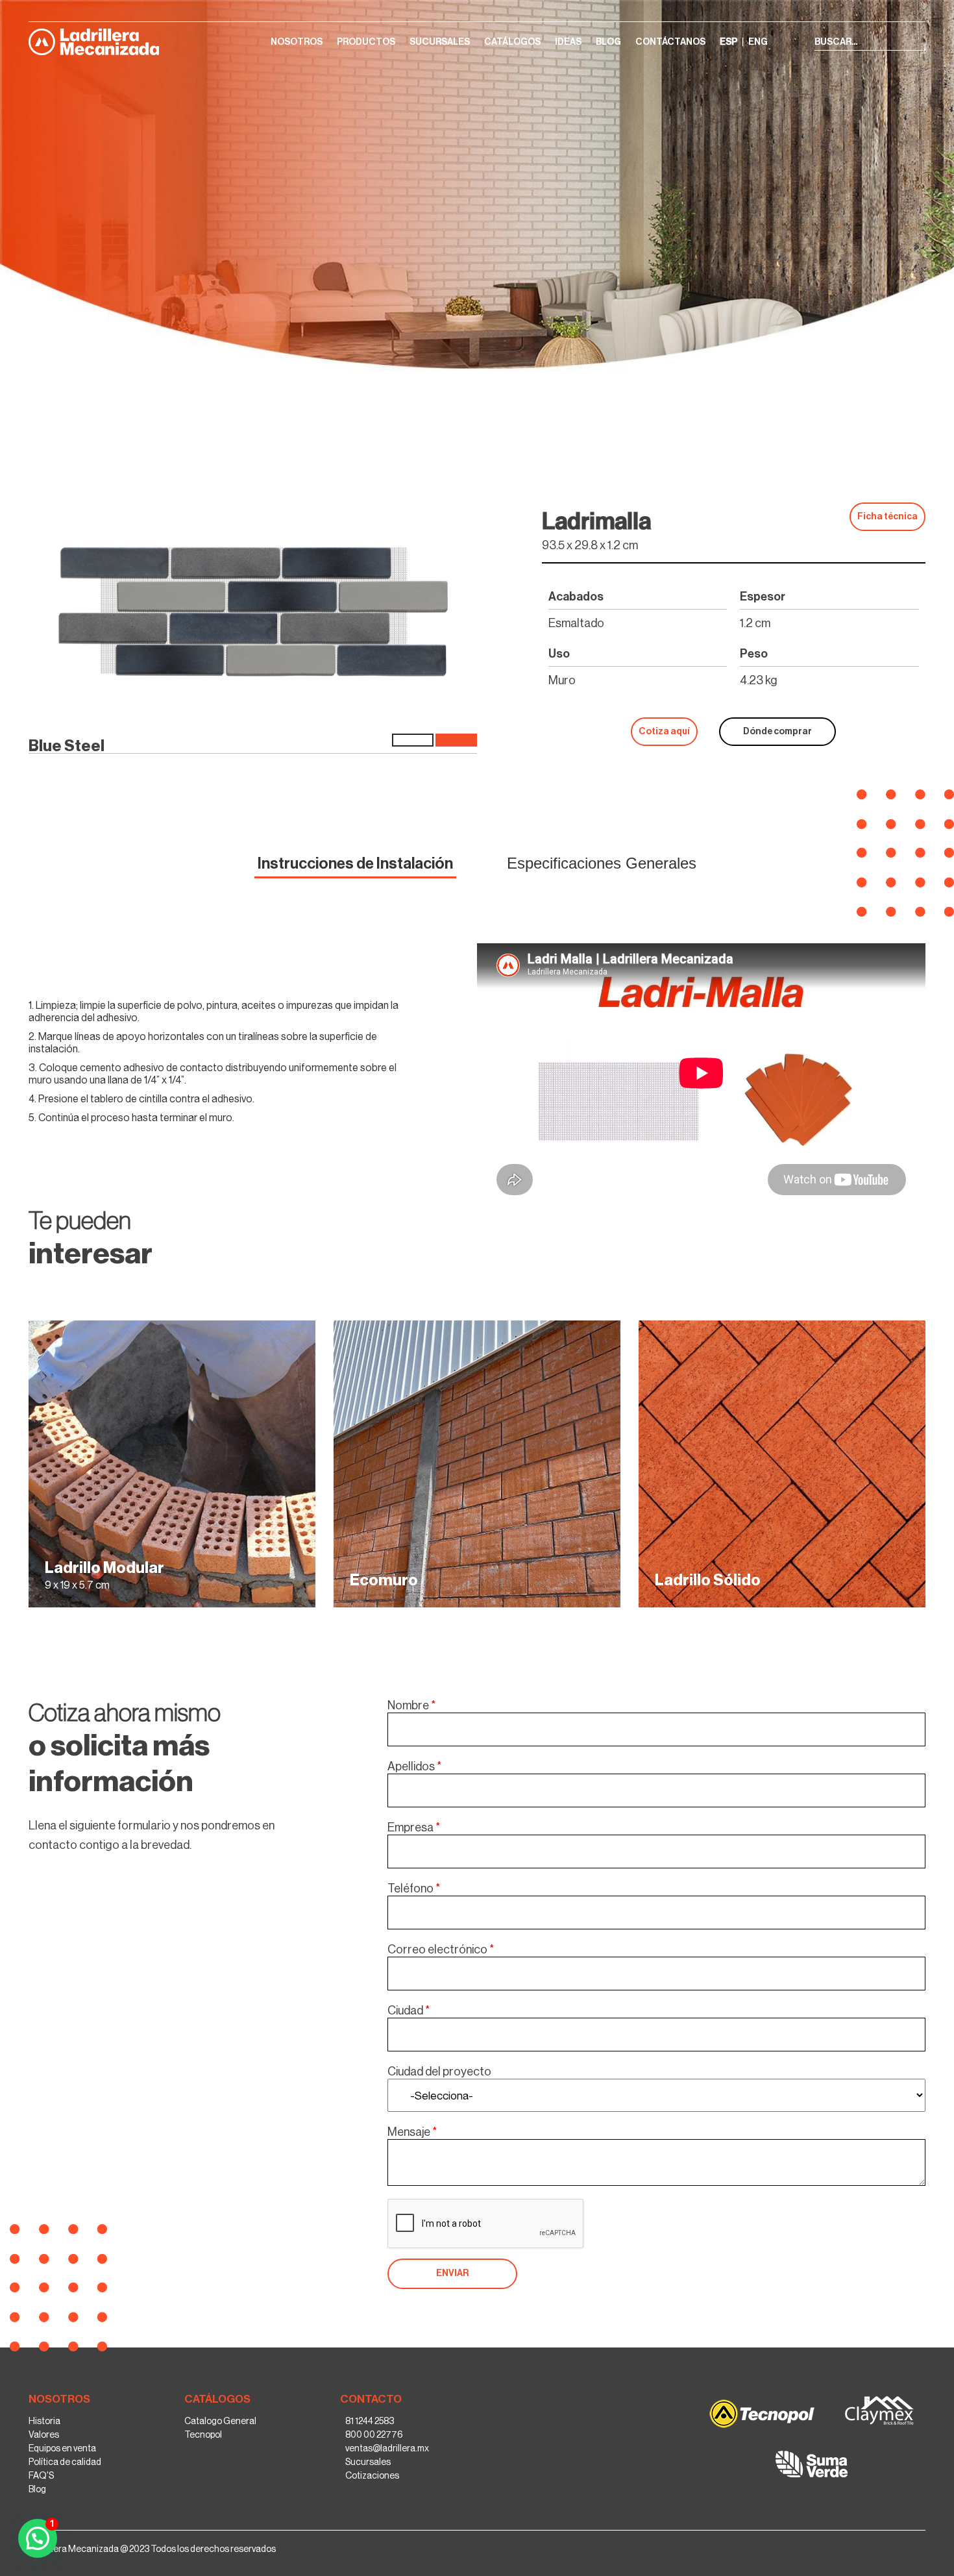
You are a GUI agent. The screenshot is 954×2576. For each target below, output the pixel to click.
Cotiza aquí (664, 732)
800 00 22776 (374, 2434)
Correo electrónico (441, 1950)
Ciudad (409, 2011)
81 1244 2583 (370, 2421)
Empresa (414, 1827)
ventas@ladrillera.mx (387, 2448)
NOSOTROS (297, 42)
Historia (44, 2421)
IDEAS (568, 42)
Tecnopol (203, 2434)
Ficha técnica (887, 517)
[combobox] (656, 2095)
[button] (452, 2274)
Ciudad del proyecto (439, 2072)
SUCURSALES (440, 42)
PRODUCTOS (366, 42)
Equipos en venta (62, 2448)
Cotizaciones (372, 2475)
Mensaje (412, 2132)
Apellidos (414, 1766)
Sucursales (368, 2462)
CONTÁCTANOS (670, 42)
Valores (44, 2434)
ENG (758, 42)
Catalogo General (220, 2421)
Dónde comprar (777, 732)
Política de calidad (65, 2462)
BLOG (608, 42)
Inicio (822, 397)
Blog (37, 2489)
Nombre (411, 1705)
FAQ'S (41, 2475)
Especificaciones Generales (602, 863)
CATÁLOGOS (512, 42)
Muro (855, 397)
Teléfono (414, 1889)
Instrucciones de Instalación (355, 863)
